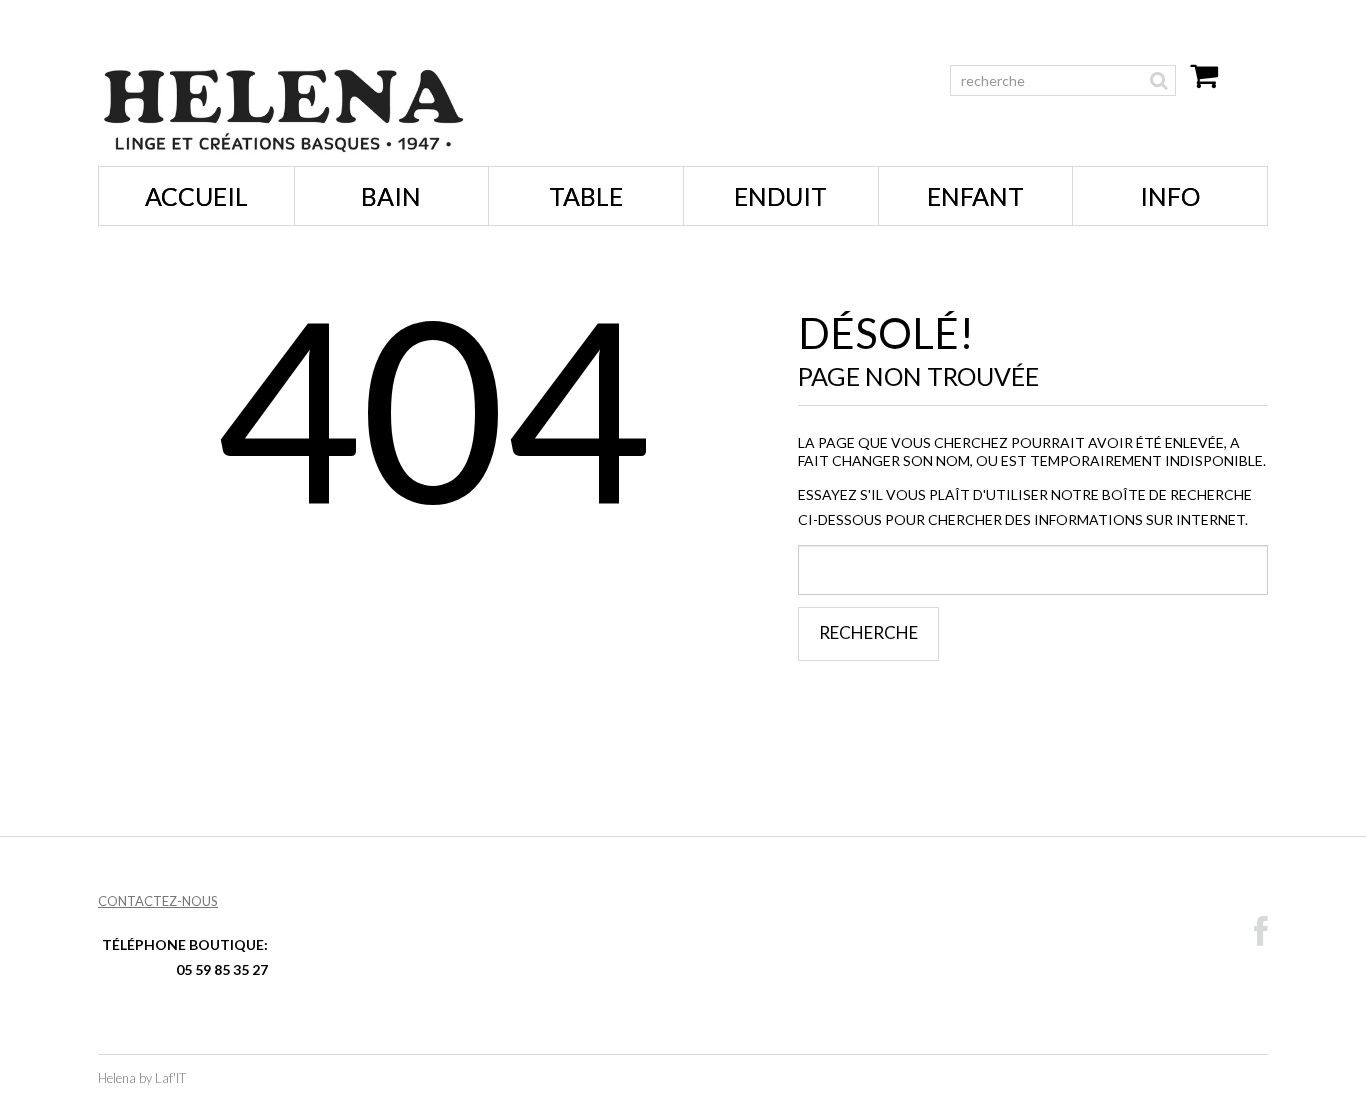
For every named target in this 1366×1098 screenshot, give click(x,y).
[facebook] (1261, 932)
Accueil (196, 196)
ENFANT (975, 196)
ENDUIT (780, 196)
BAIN (391, 196)
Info (1170, 196)
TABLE (586, 196)
